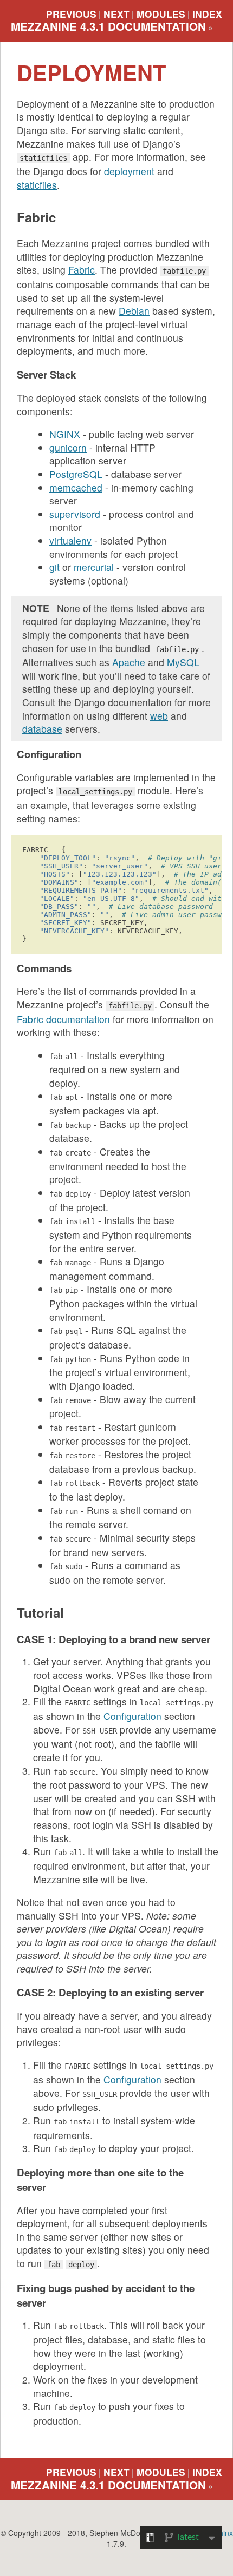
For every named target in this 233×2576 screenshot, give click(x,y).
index (207, 14)
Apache (129, 662)
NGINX (65, 434)
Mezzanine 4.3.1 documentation (108, 26)
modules (161, 14)
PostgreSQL (76, 474)
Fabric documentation (63, 1019)
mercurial (94, 567)
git (54, 567)
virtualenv (70, 540)
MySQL (183, 662)
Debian (134, 311)
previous (71, 14)
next (116, 14)
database (42, 729)
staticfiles (37, 185)
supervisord (75, 514)
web (159, 716)
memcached (76, 487)
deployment (129, 171)
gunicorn (68, 447)
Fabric (82, 270)
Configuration (132, 1716)
